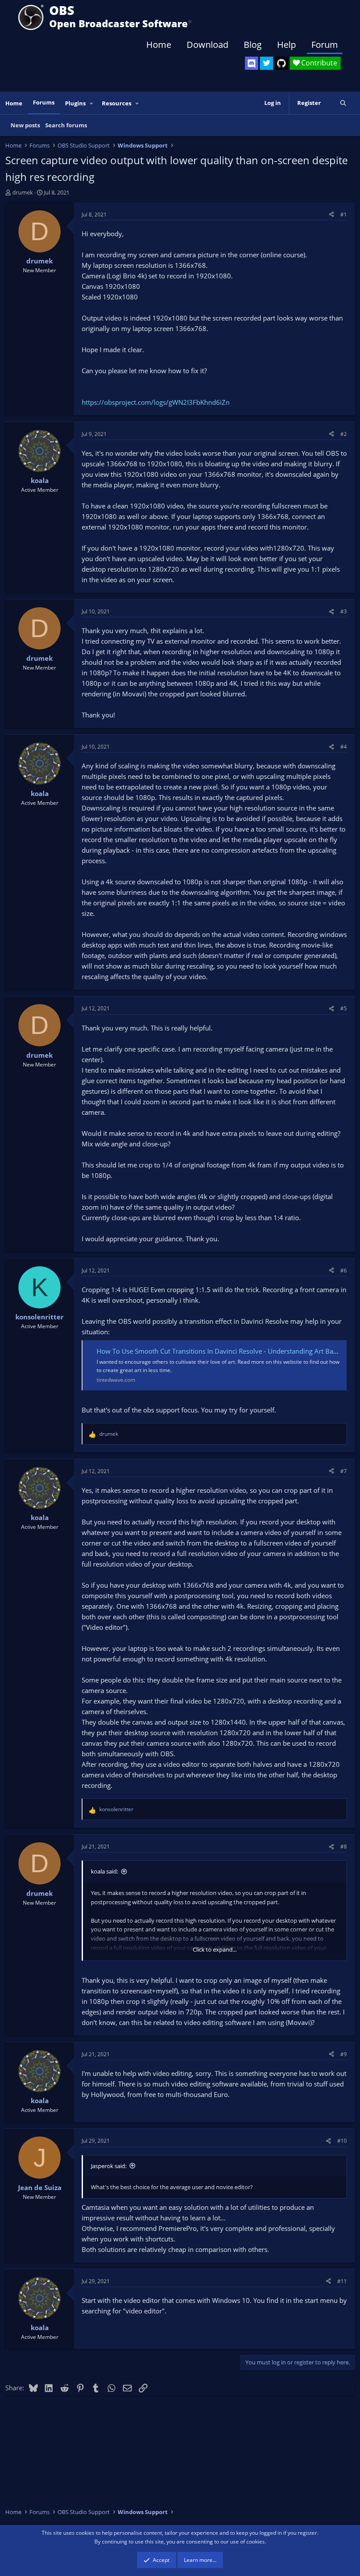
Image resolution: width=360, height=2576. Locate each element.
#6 (344, 1270)
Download (207, 45)
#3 (344, 611)
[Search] (343, 103)
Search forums (66, 125)
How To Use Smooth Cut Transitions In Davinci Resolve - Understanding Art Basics (220, 1351)
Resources (117, 103)
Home (159, 45)
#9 (344, 2054)
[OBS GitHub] (281, 63)
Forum (325, 45)
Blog (253, 45)
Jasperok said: (109, 2166)
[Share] (331, 214)
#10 (342, 2141)
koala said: (104, 1871)
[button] (92, 103)
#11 (342, 2281)
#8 (344, 1846)
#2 (344, 434)
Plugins (75, 103)
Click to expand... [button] (215, 1949)
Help (286, 45)
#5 (344, 1008)
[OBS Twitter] (266, 63)
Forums (44, 102)
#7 (344, 1471)
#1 (344, 214)
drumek (23, 192)
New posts (25, 125)
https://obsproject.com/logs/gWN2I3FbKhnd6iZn (156, 402)
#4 (344, 747)
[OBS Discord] (252, 63)
